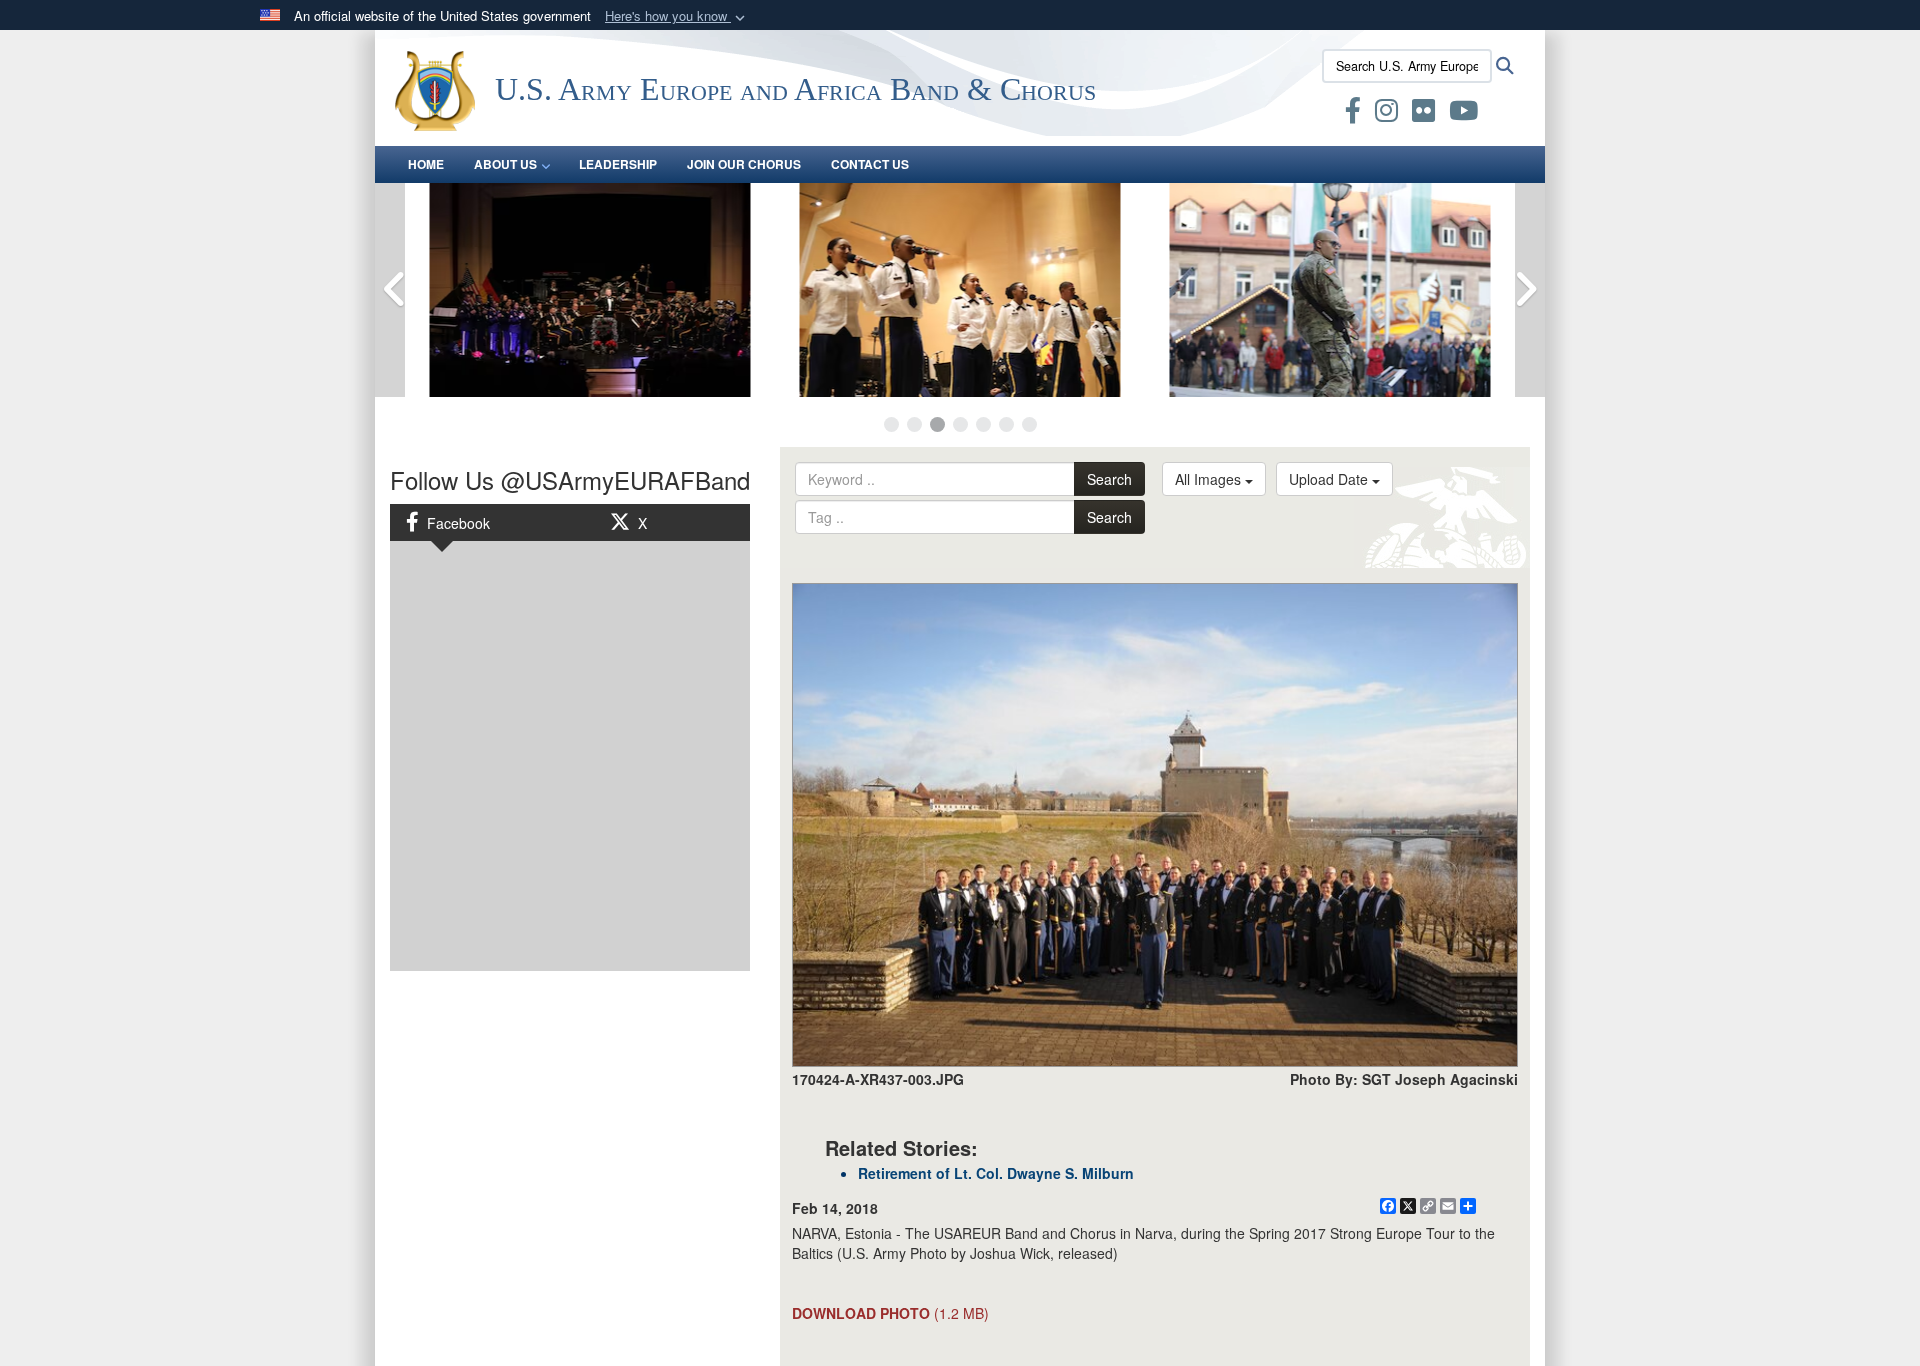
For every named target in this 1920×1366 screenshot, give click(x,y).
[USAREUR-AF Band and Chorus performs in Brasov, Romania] (960, 290)
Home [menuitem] (426, 164)
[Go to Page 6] (1006, 424)
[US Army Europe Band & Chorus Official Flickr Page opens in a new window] (1423, 114)
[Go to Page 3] (937, 424)
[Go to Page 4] (960, 424)
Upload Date (1330, 479)
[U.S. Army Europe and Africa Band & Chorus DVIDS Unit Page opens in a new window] (1316, 114)
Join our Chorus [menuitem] (744, 164)
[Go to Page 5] (983, 424)
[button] (677, 16)
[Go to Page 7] (1029, 424)
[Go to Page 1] (891, 424)
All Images (1210, 479)
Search (1109, 479)
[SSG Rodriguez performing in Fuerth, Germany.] (1330, 290)
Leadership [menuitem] (618, 164)
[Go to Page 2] (914, 424)
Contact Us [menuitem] (870, 164)
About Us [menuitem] (505, 164)
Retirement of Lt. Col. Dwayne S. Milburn (996, 1173)
